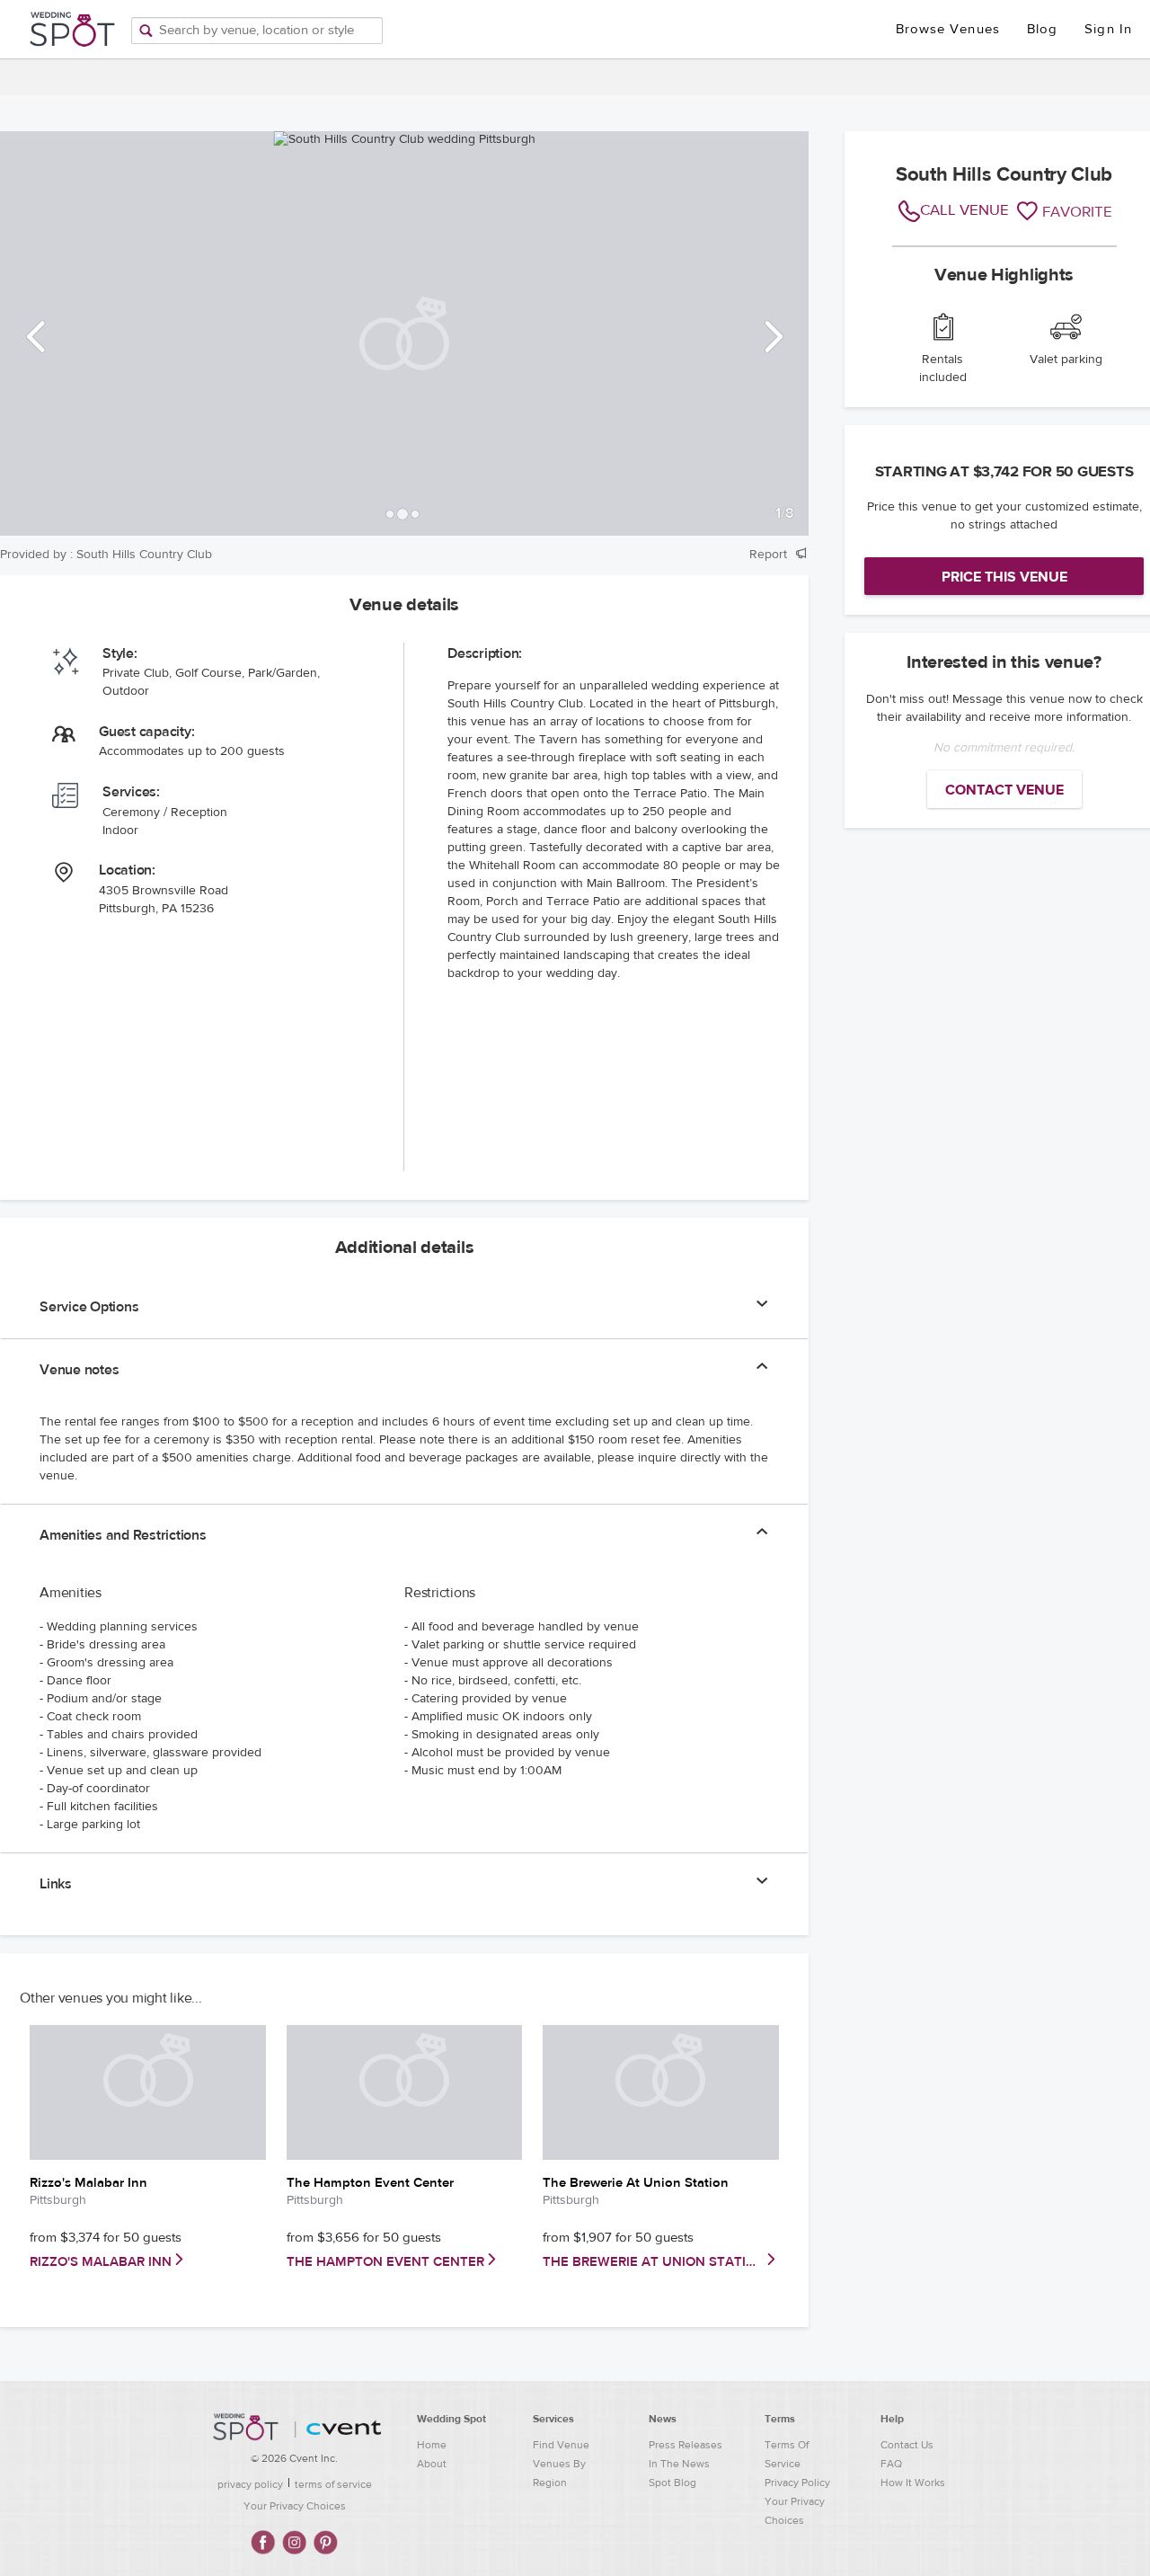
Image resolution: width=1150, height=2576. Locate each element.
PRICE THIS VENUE (1004, 577)
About (432, 2464)
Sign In (1108, 29)
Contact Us (907, 2445)
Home (432, 2445)
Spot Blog (672, 2483)
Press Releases (686, 2445)
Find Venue (561, 2445)
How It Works (913, 2483)
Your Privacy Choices (295, 2506)
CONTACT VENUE (1004, 790)
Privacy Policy (797, 2483)
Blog (1042, 29)
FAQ (891, 2464)
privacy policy (250, 2484)
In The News (679, 2464)
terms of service (333, 2484)
